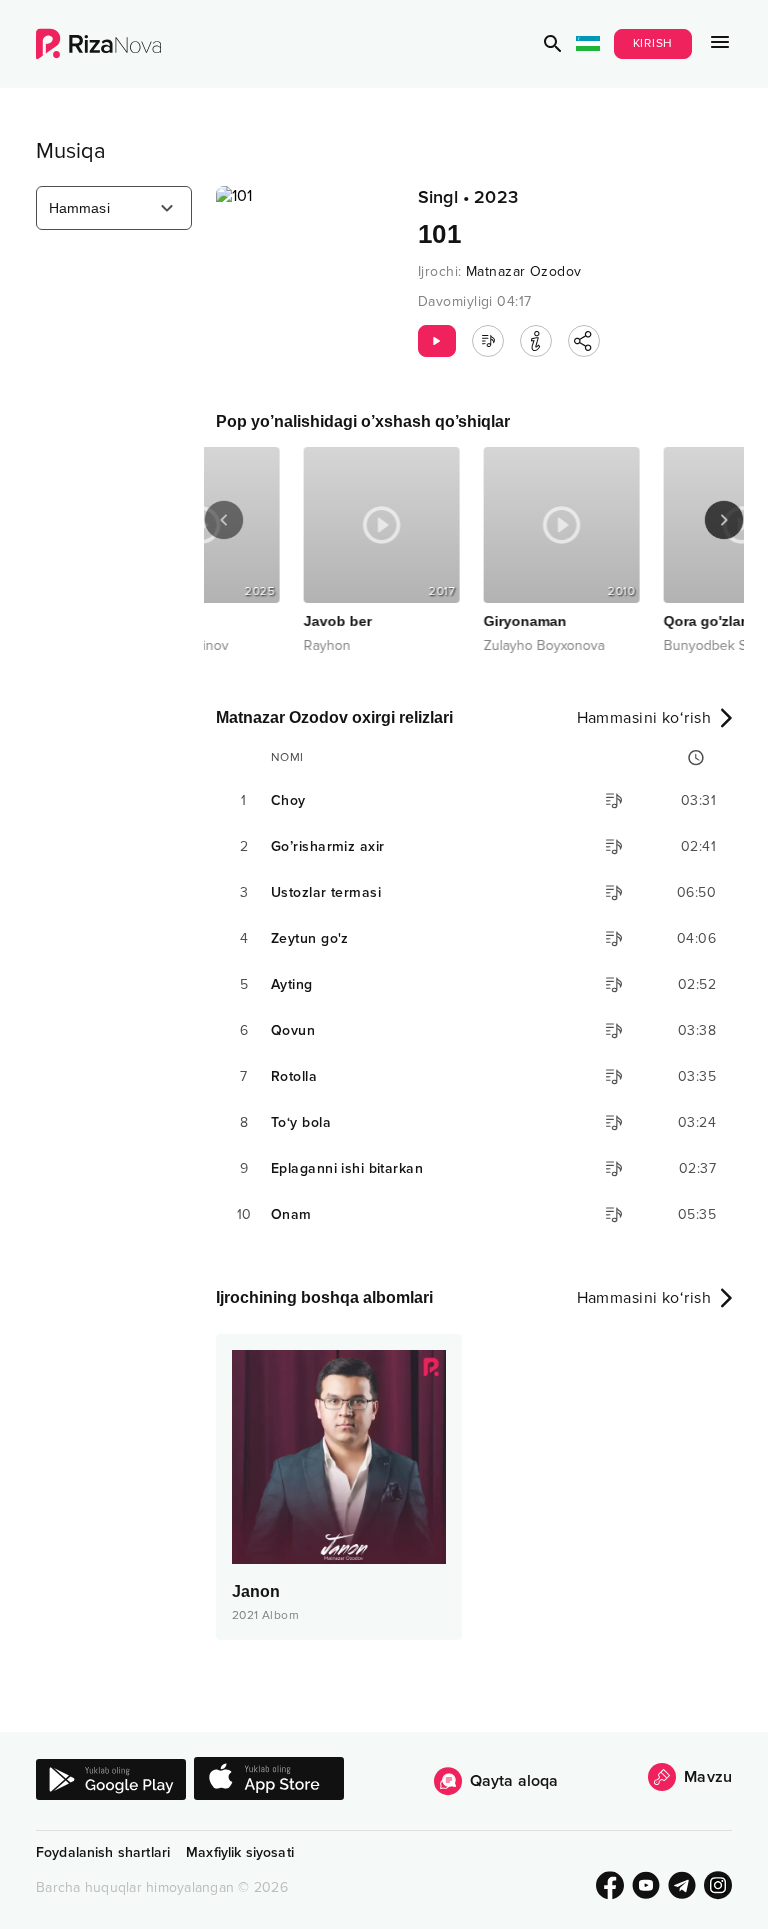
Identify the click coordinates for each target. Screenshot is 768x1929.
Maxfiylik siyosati (240, 1852)
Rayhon (241, 645)
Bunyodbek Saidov (636, 645)
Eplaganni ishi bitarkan (347, 1168)
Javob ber (252, 621)
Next (724, 520)
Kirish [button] (653, 43)
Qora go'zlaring (630, 621)
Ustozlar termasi (326, 892)
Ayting (292, 984)
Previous (224, 520)
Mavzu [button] (708, 1777)
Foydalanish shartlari (103, 1852)
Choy (288, 800)
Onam (291, 1214)
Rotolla (294, 1076)
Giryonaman (439, 621)
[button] (553, 44)
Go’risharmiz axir (327, 846)
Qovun (293, 1030)
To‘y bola (301, 1122)
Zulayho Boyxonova (458, 645)
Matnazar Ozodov (524, 271)
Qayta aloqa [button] (514, 1781)
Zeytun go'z (310, 938)
